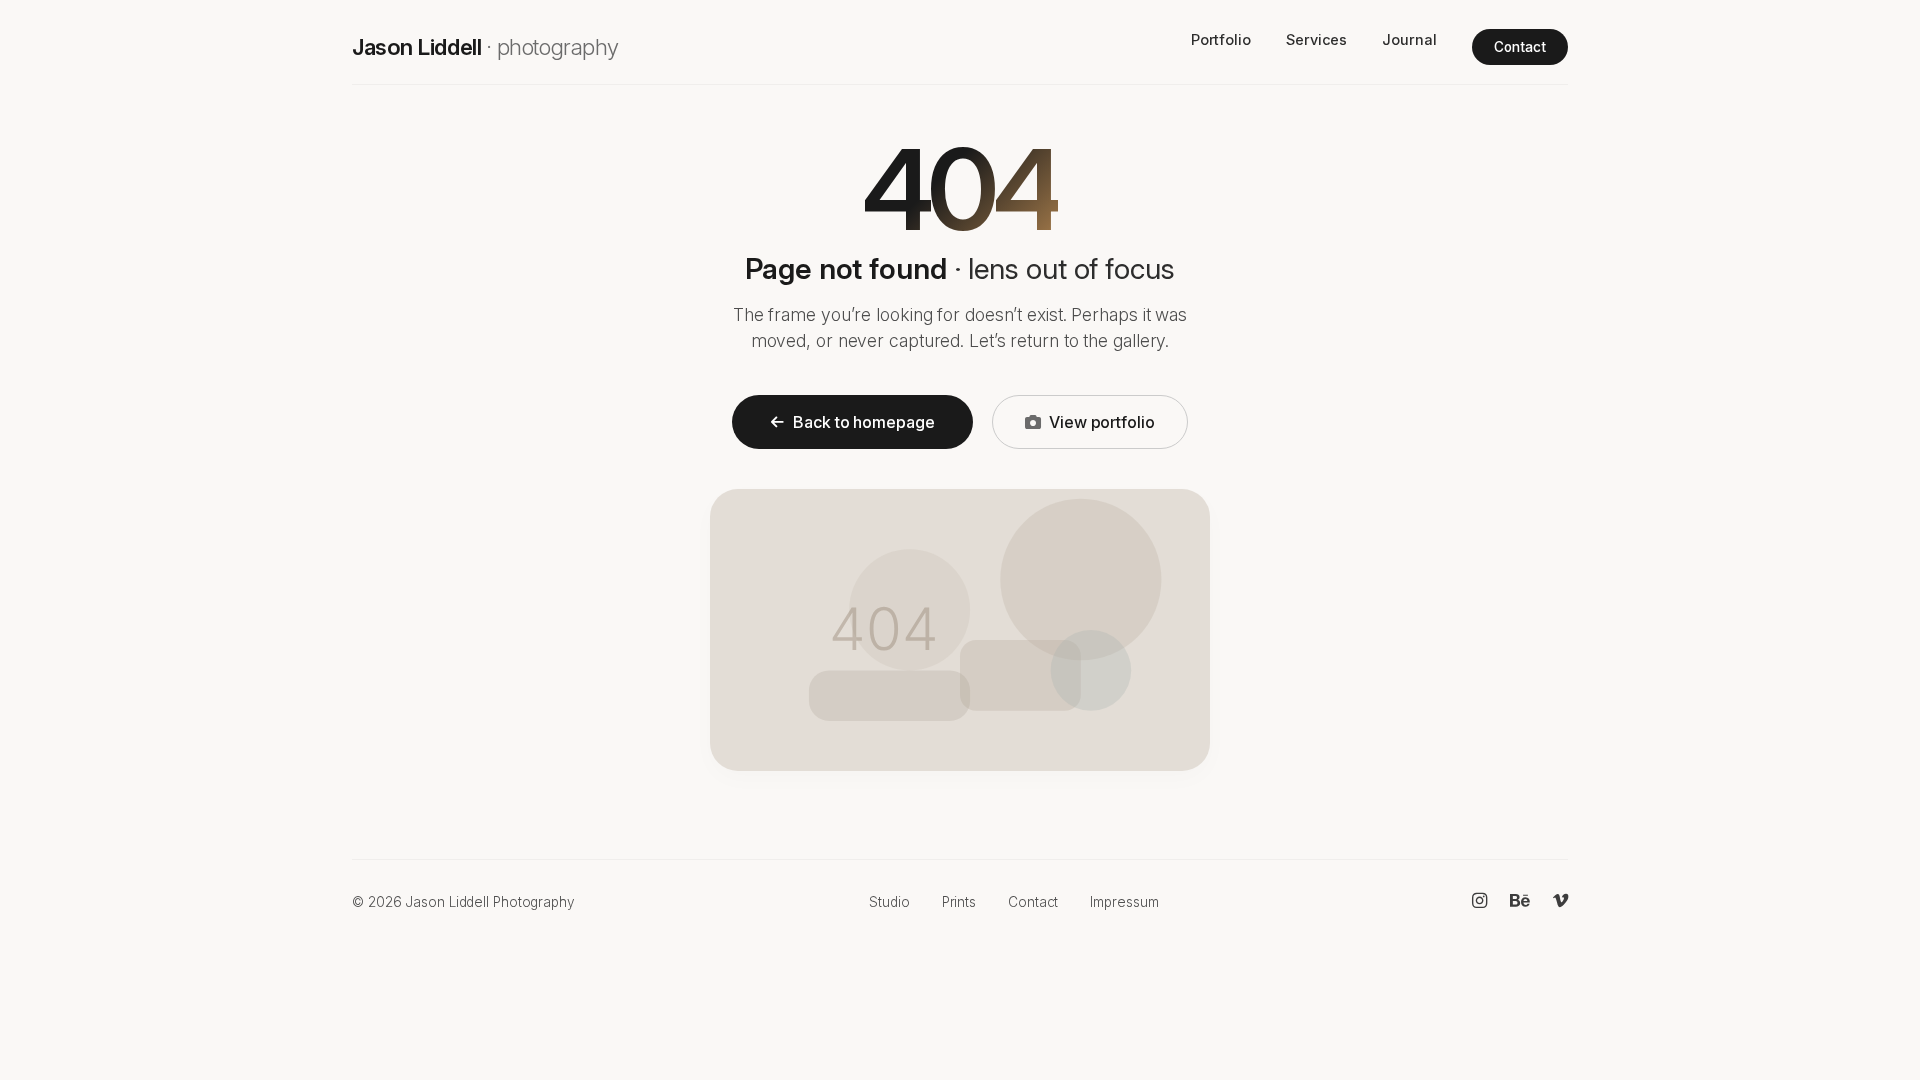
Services (1316, 39)
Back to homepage (863, 422)
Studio (889, 902)
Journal (1409, 39)
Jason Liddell (485, 46)
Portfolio (1221, 39)
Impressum (1124, 902)
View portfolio (1102, 422)
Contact (1519, 47)
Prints (959, 902)
